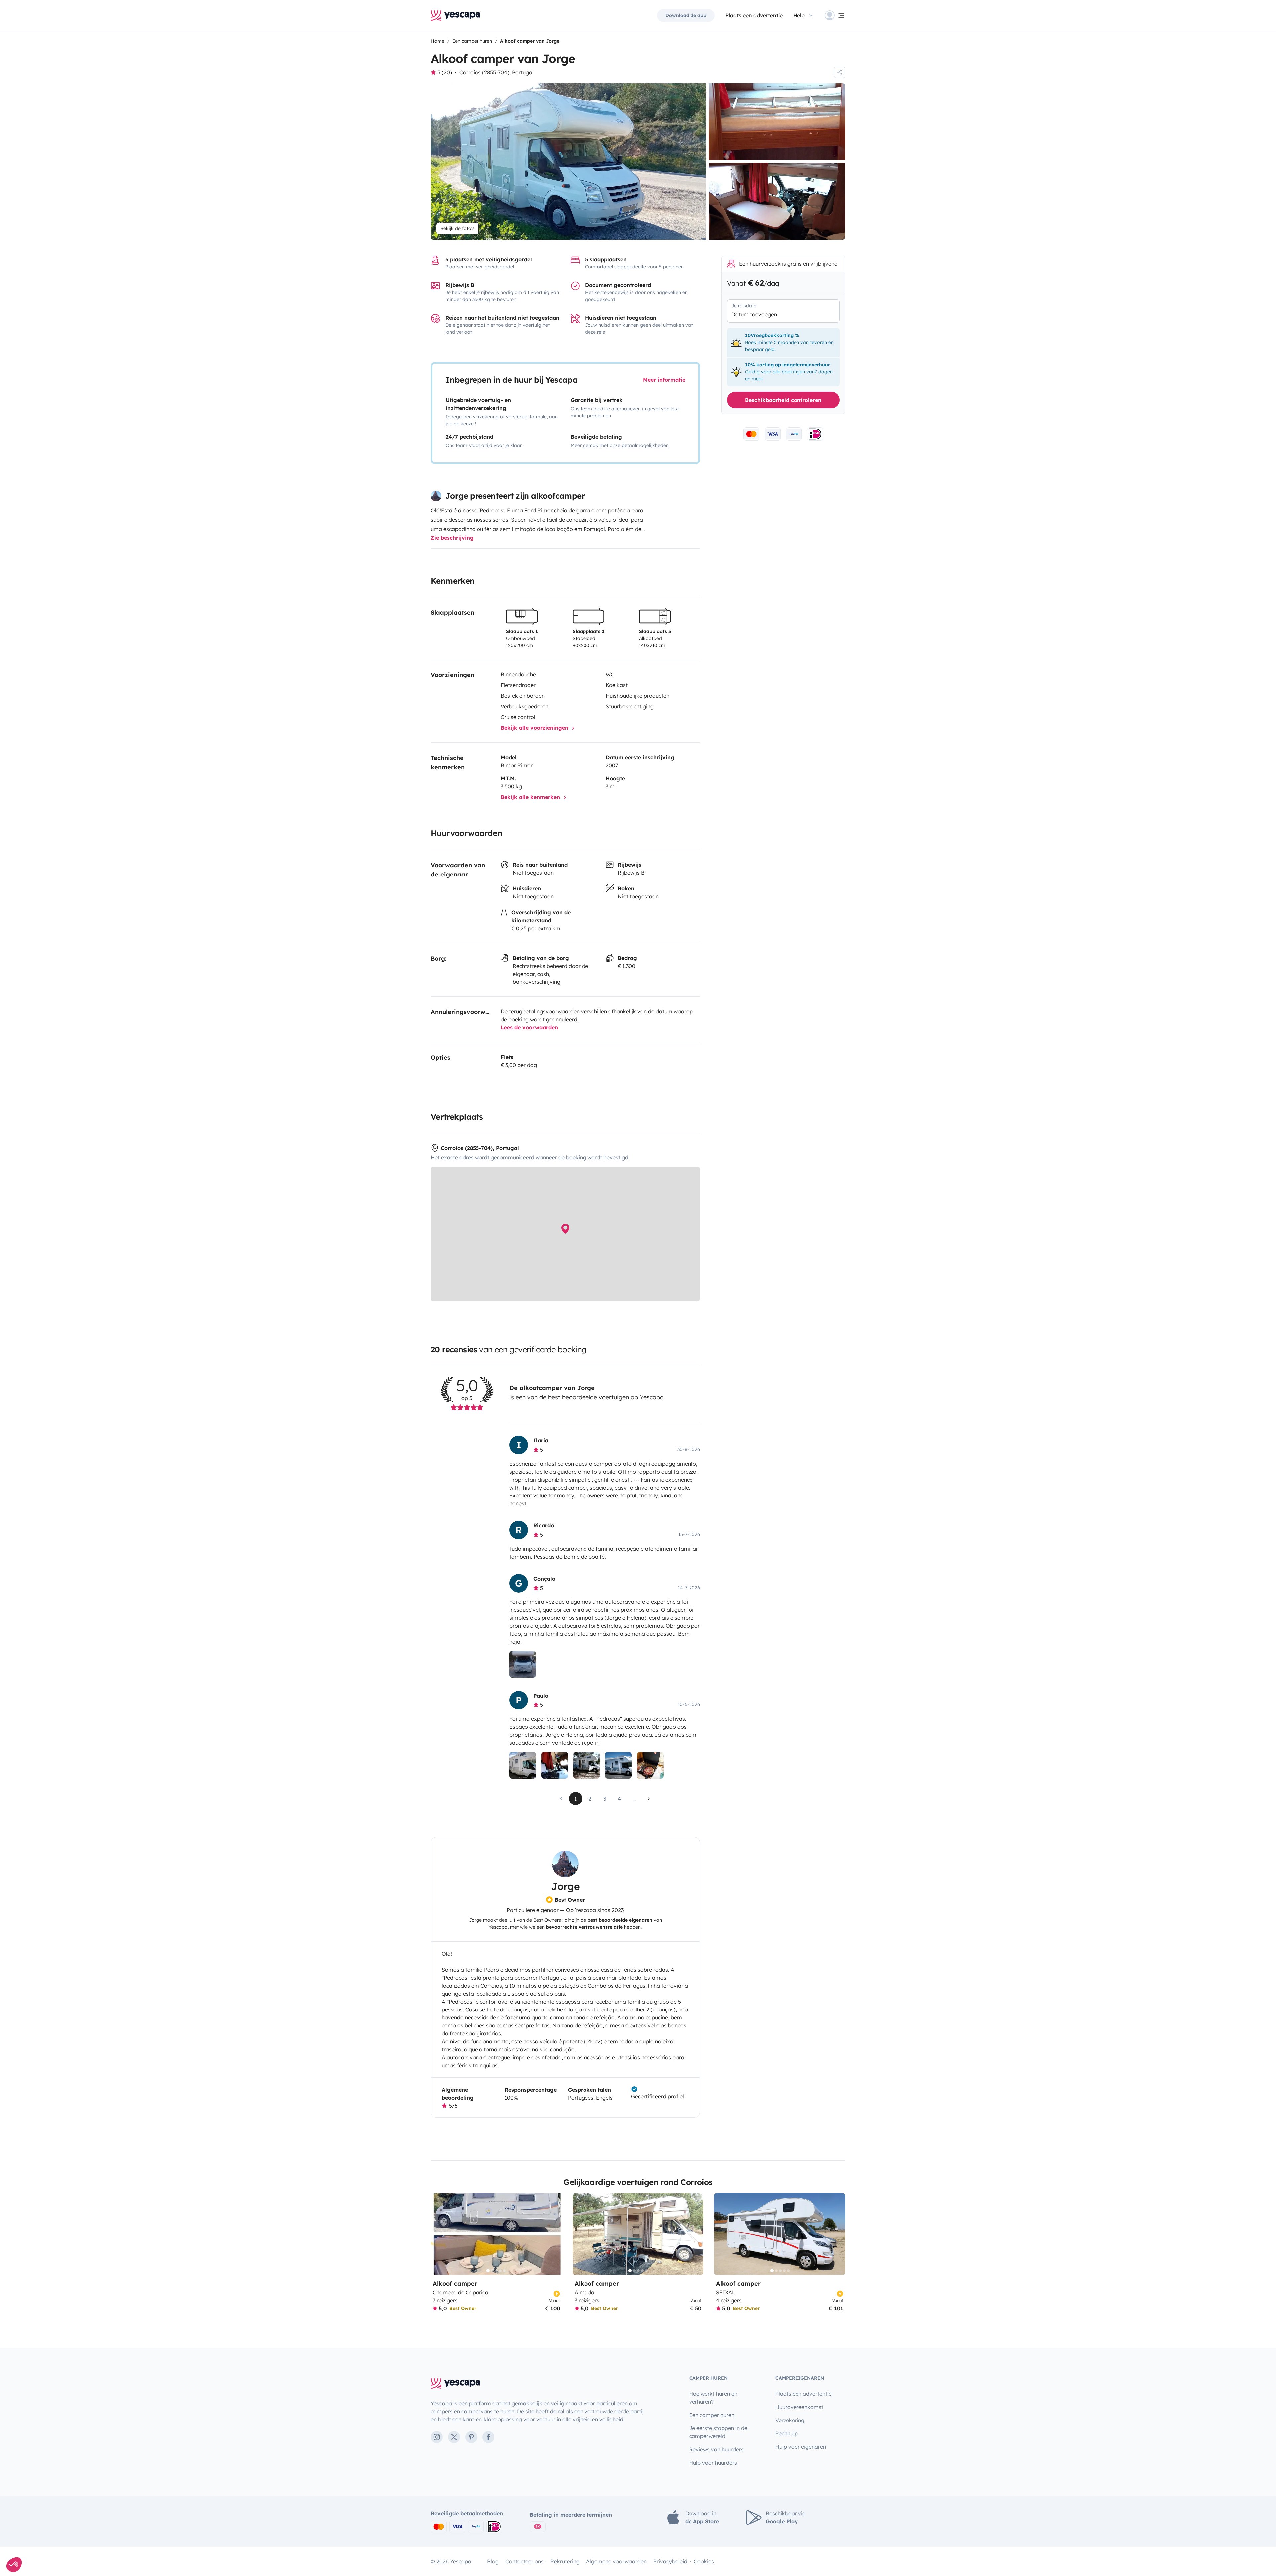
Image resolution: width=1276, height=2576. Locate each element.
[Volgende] (554, 2234)
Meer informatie (664, 380)
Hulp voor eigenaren (801, 2447)
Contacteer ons (525, 2561)
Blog (493, 2561)
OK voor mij (45, 2542)
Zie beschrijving (452, 538)
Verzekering (790, 2420)
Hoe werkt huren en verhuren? (713, 2398)
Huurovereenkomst (799, 2407)
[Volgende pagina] (649, 1799)
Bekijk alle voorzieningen (535, 728)
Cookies (704, 2561)
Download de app (686, 15)
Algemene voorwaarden (616, 2561)
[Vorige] (439, 2234)
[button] (14, 2565)
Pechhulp (787, 2433)
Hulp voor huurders (713, 2463)
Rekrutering (565, 2561)
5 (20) (445, 72)
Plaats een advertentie (803, 2394)
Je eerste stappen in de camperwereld (718, 2432)
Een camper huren (712, 2415)
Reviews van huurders (716, 2449)
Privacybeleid (670, 2561)
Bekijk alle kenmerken (531, 797)
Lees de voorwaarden (529, 1027)
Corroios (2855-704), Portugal (496, 72)
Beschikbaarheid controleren (783, 400)
